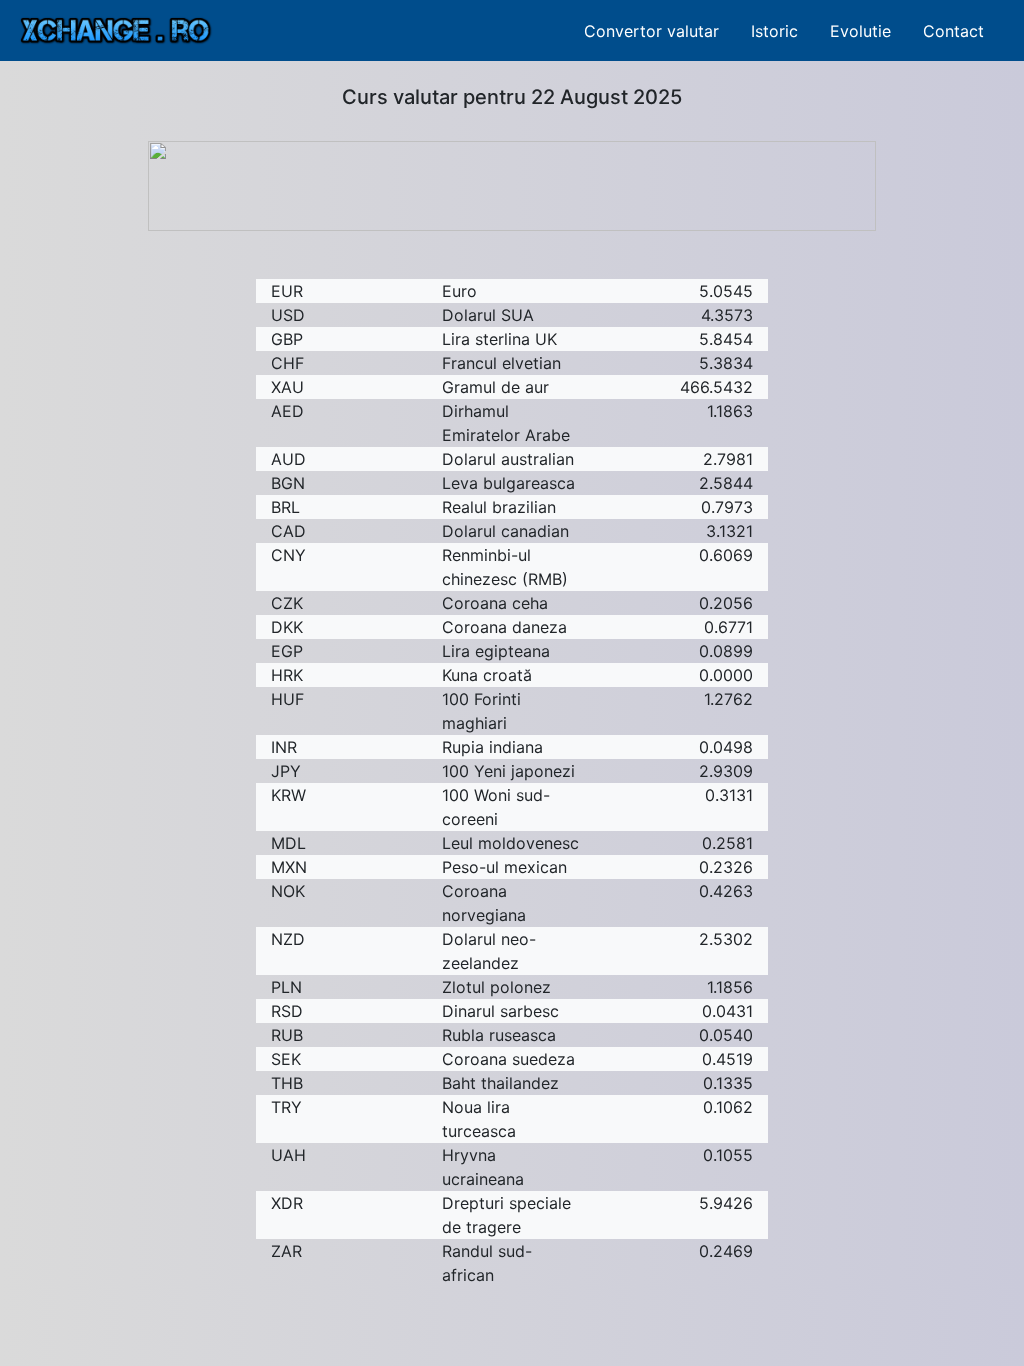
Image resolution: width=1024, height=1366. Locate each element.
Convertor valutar (651, 31)
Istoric (774, 31)
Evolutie (860, 31)
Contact (953, 31)
